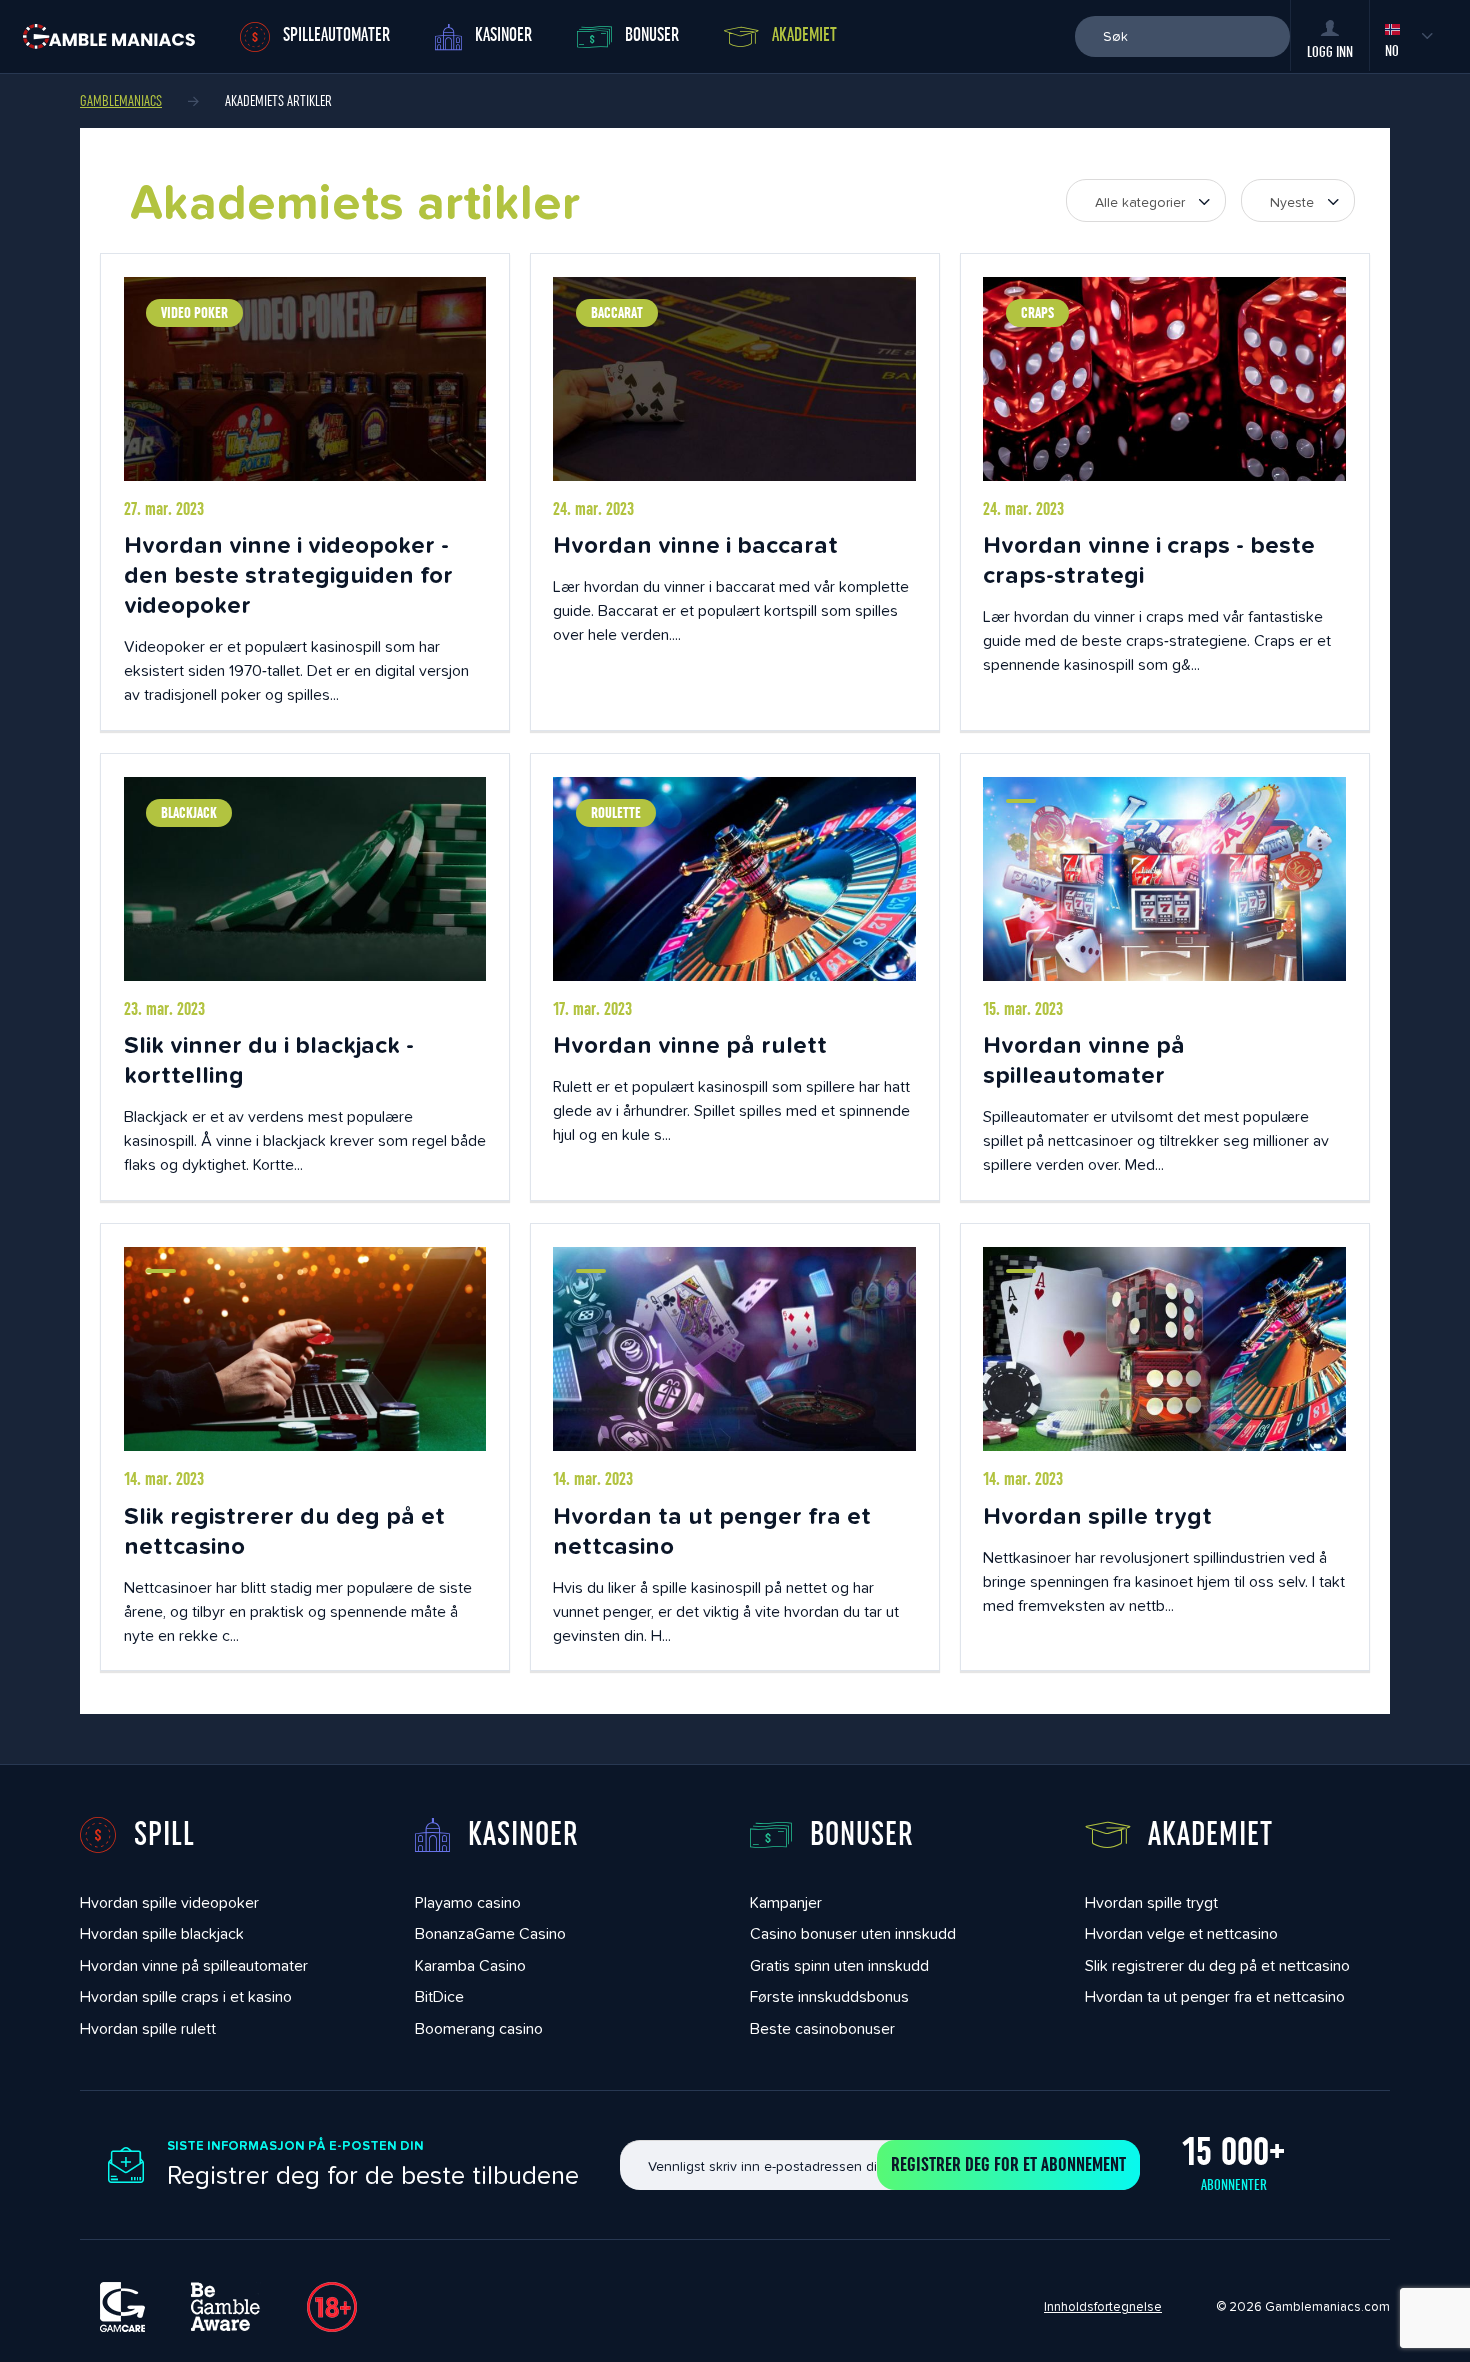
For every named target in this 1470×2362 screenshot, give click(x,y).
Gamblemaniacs (121, 101)
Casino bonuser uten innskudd (853, 1933)
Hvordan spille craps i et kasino (186, 1996)
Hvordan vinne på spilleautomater (1084, 1059)
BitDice (439, 1996)
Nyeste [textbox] (1292, 202)
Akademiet (804, 35)
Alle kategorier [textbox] (1140, 202)
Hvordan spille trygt (1097, 1515)
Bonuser (652, 35)
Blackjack (189, 813)
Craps (1037, 313)
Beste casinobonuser (822, 2028)
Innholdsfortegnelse (1103, 2306)
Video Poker (194, 313)
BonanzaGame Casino (490, 1933)
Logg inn (1330, 52)
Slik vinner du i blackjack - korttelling (269, 1059)
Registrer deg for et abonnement (1008, 2165)
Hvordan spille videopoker (169, 1902)
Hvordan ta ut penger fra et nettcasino (712, 1530)
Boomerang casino (479, 2028)
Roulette (616, 813)
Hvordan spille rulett (148, 2028)
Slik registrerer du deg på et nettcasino (284, 1530)
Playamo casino (468, 1902)
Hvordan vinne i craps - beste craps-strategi (1149, 559)
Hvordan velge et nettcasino (1181, 1933)
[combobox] (1146, 200)
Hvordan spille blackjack (162, 1933)
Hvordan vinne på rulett (690, 1044)
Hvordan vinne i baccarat (695, 544)
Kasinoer (503, 35)
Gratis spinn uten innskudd (839, 1965)
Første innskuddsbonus (829, 1996)
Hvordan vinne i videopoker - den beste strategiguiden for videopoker (288, 574)
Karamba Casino (470, 1965)
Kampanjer (786, 1902)
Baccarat (617, 313)
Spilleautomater (336, 35)
